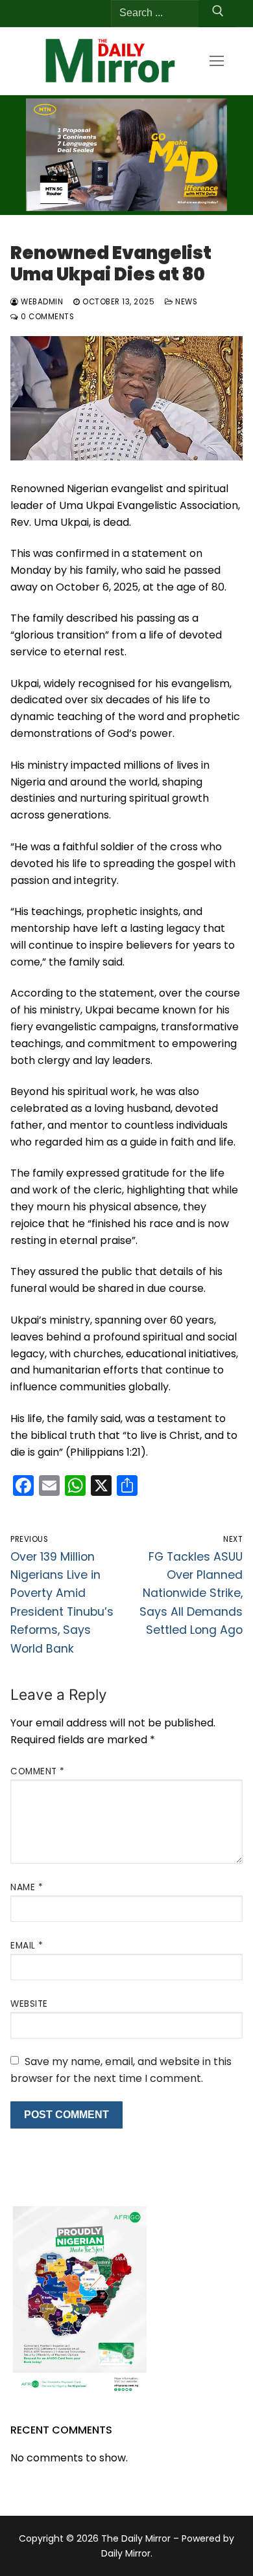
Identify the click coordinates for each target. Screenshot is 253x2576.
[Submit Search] (218, 14)
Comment (38, 1771)
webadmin (41, 302)
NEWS (185, 302)
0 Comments (46, 317)
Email (27, 1946)
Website (29, 2004)
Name (27, 1887)
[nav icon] (217, 61)
